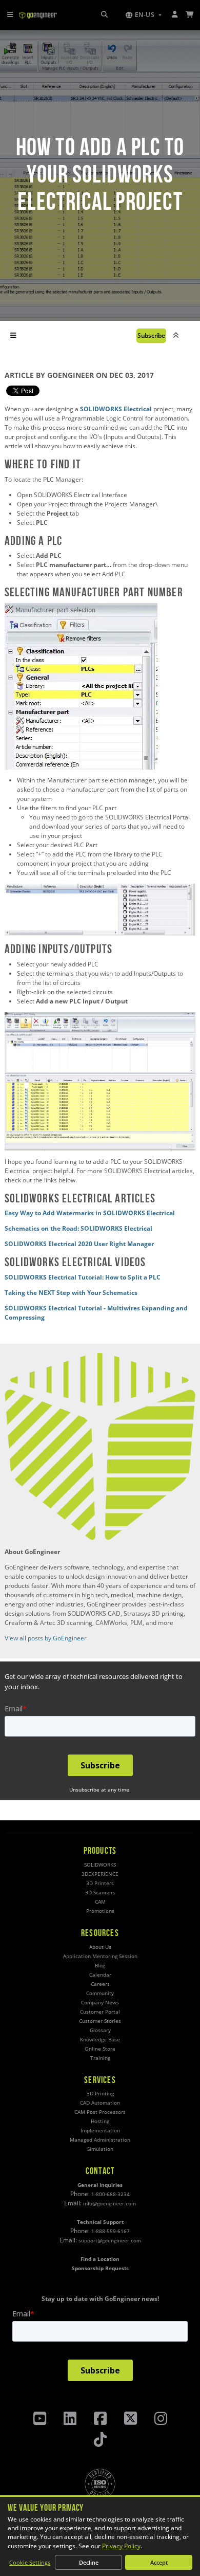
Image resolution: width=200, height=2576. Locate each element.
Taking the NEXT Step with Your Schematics (71, 1293)
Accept (159, 2562)
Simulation (100, 2149)
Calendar (100, 1975)
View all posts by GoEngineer (46, 1638)
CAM (100, 1902)
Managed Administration (100, 2140)
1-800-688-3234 (111, 2194)
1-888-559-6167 (111, 2231)
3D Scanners (100, 1893)
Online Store (100, 2049)
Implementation (100, 2131)
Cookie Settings (30, 2562)
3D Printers (100, 1883)
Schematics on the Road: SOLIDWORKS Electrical (78, 1228)
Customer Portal (100, 2012)
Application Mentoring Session (100, 1956)
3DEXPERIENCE (100, 1874)
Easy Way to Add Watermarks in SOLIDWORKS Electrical (90, 1213)
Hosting (100, 2121)
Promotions (100, 1911)
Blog (100, 1966)
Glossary (100, 2030)
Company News (100, 2003)
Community (100, 1993)
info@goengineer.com (109, 2204)
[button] (144, 15)
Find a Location (100, 2259)
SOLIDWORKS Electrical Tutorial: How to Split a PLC (83, 1277)
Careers (100, 1984)
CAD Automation (100, 2103)
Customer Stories (100, 2021)
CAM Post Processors (100, 2112)
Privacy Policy (121, 2546)
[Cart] (190, 15)
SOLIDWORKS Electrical (116, 409)
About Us (100, 1947)
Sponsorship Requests (100, 2268)
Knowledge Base (100, 2040)
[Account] (175, 15)
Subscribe (151, 335)
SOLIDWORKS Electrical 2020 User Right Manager (79, 1244)
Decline (89, 2562)
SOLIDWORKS (100, 1865)
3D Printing (100, 2094)
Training (100, 2058)
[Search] (104, 15)
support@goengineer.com (110, 2241)
